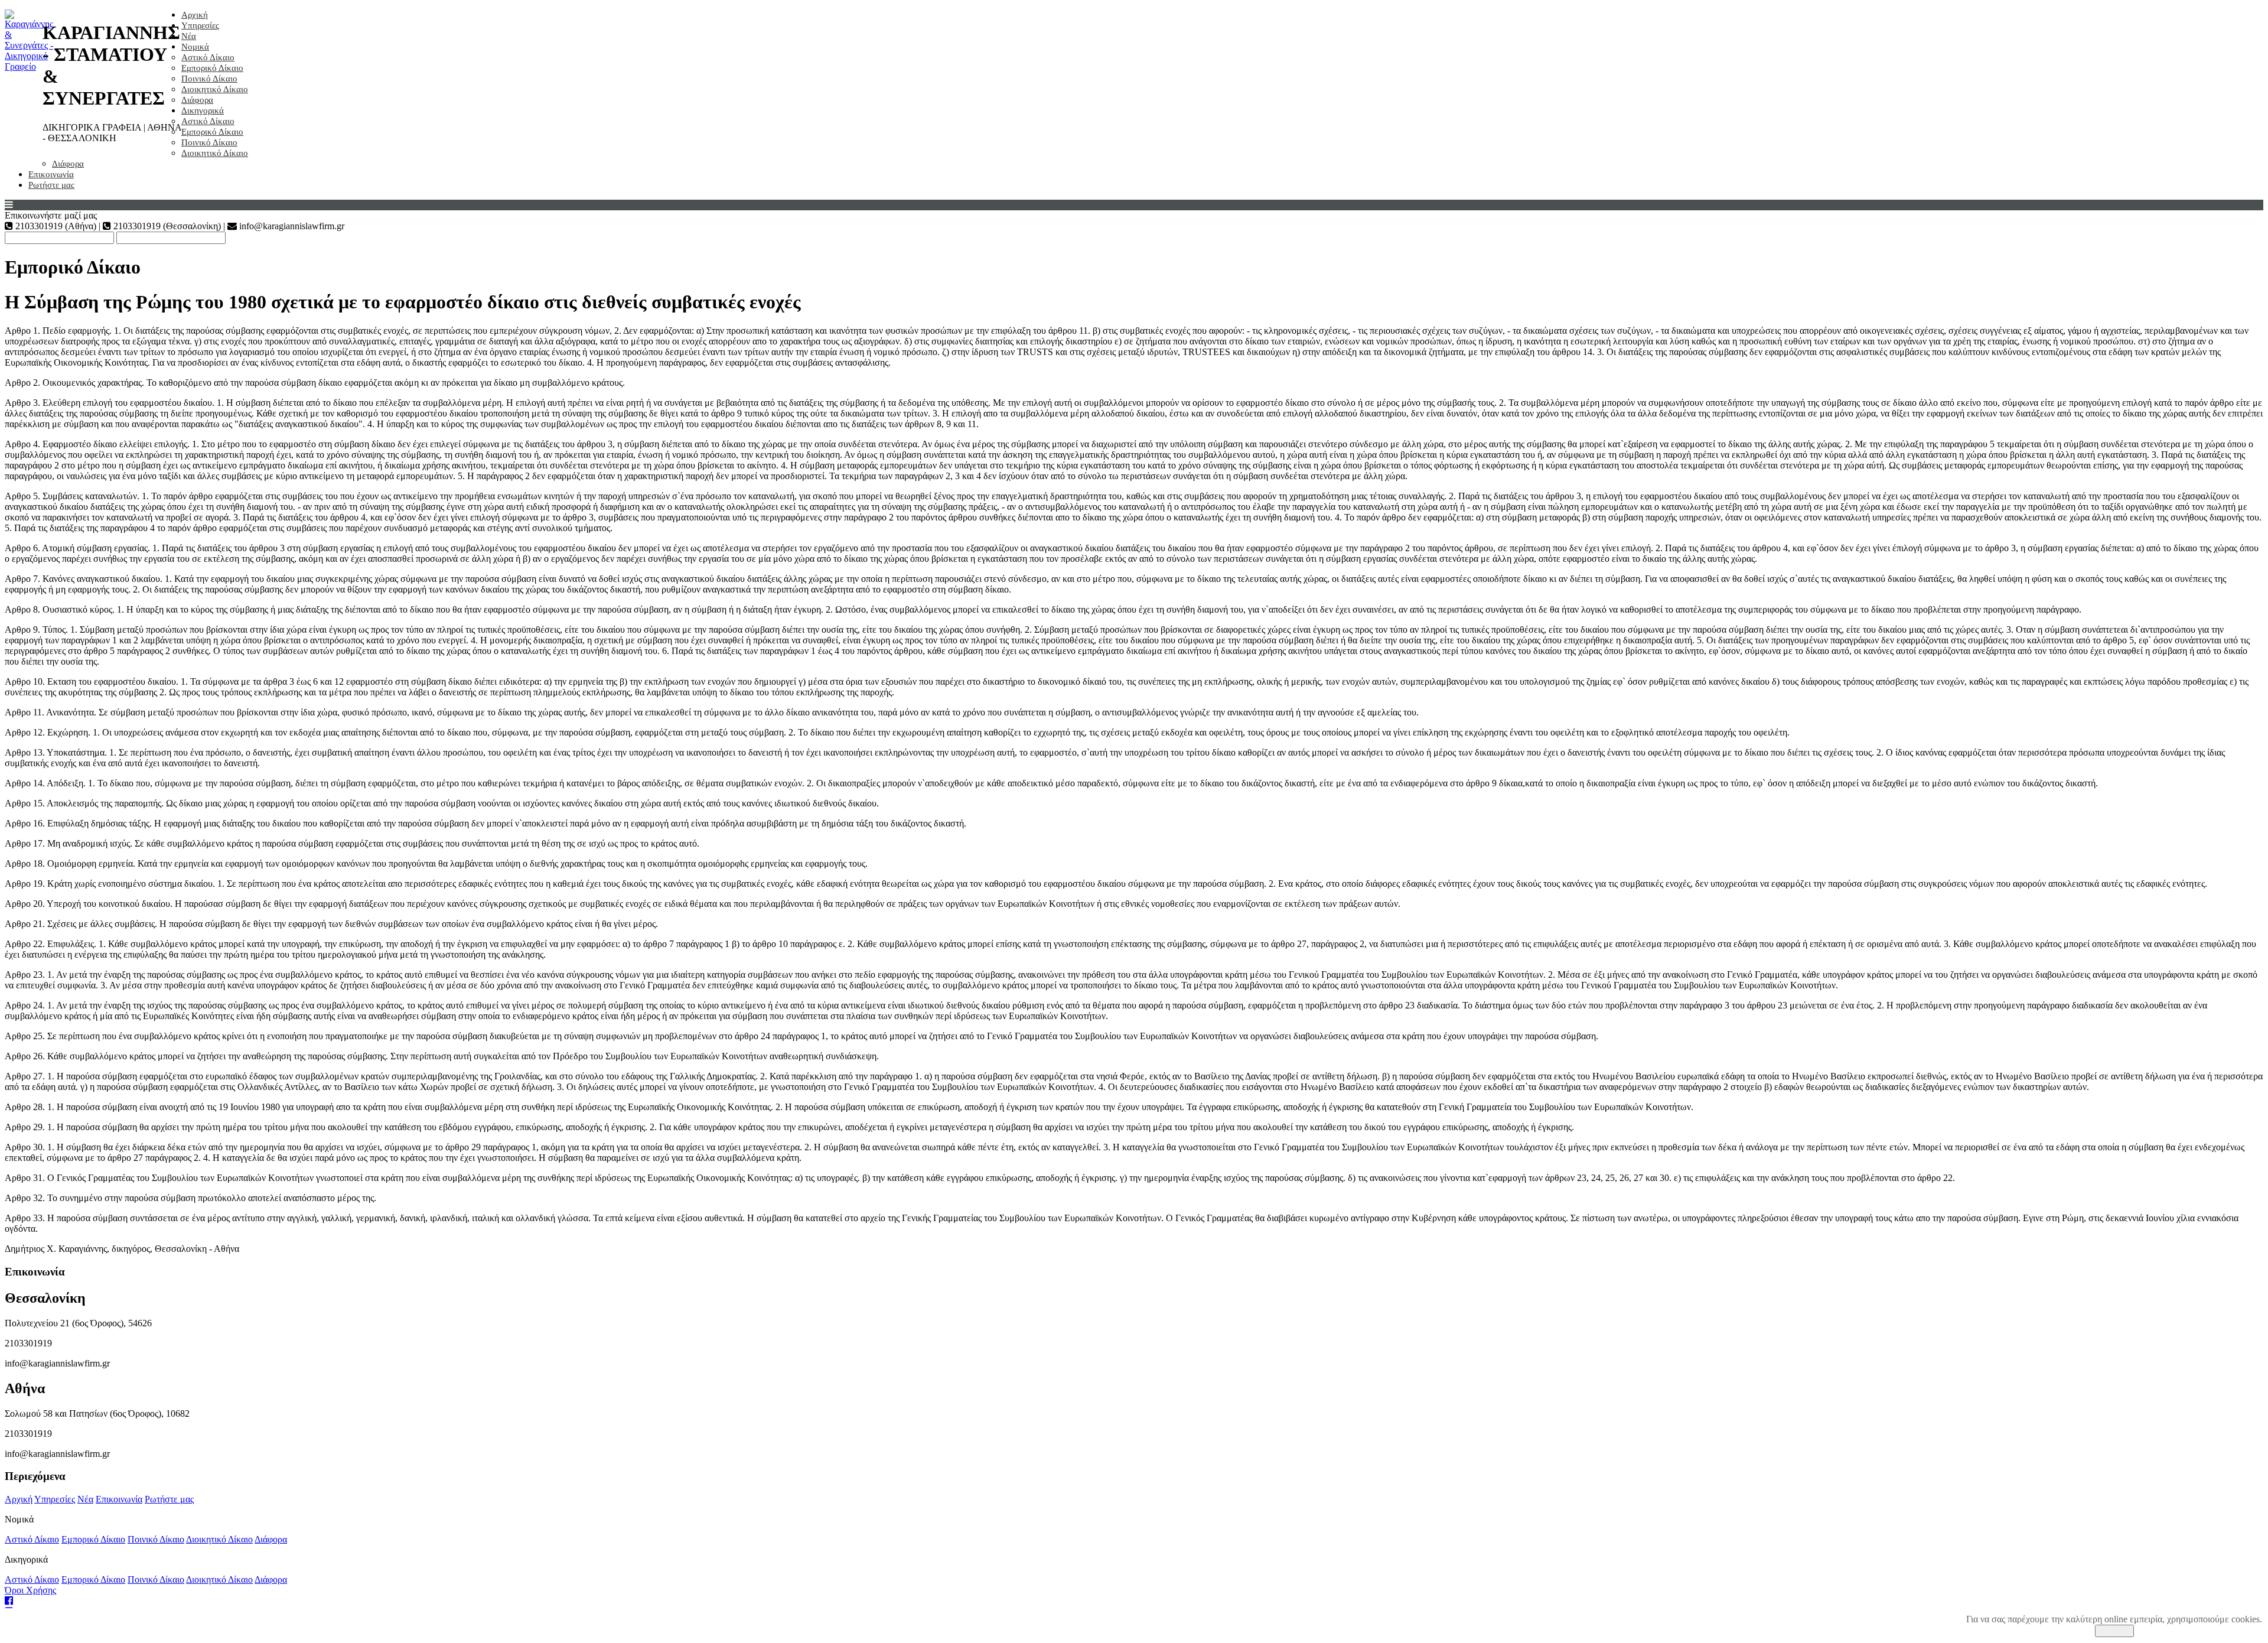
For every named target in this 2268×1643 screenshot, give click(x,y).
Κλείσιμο (2114, 1631)
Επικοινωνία (51, 174)
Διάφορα (197, 100)
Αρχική (195, 15)
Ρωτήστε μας (51, 185)
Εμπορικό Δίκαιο (212, 68)
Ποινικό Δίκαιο (209, 79)
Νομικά (195, 47)
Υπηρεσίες (200, 25)
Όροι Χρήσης (30, 1590)
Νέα (189, 36)
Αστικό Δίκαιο (208, 57)
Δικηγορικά (203, 110)
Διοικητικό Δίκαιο (215, 89)
